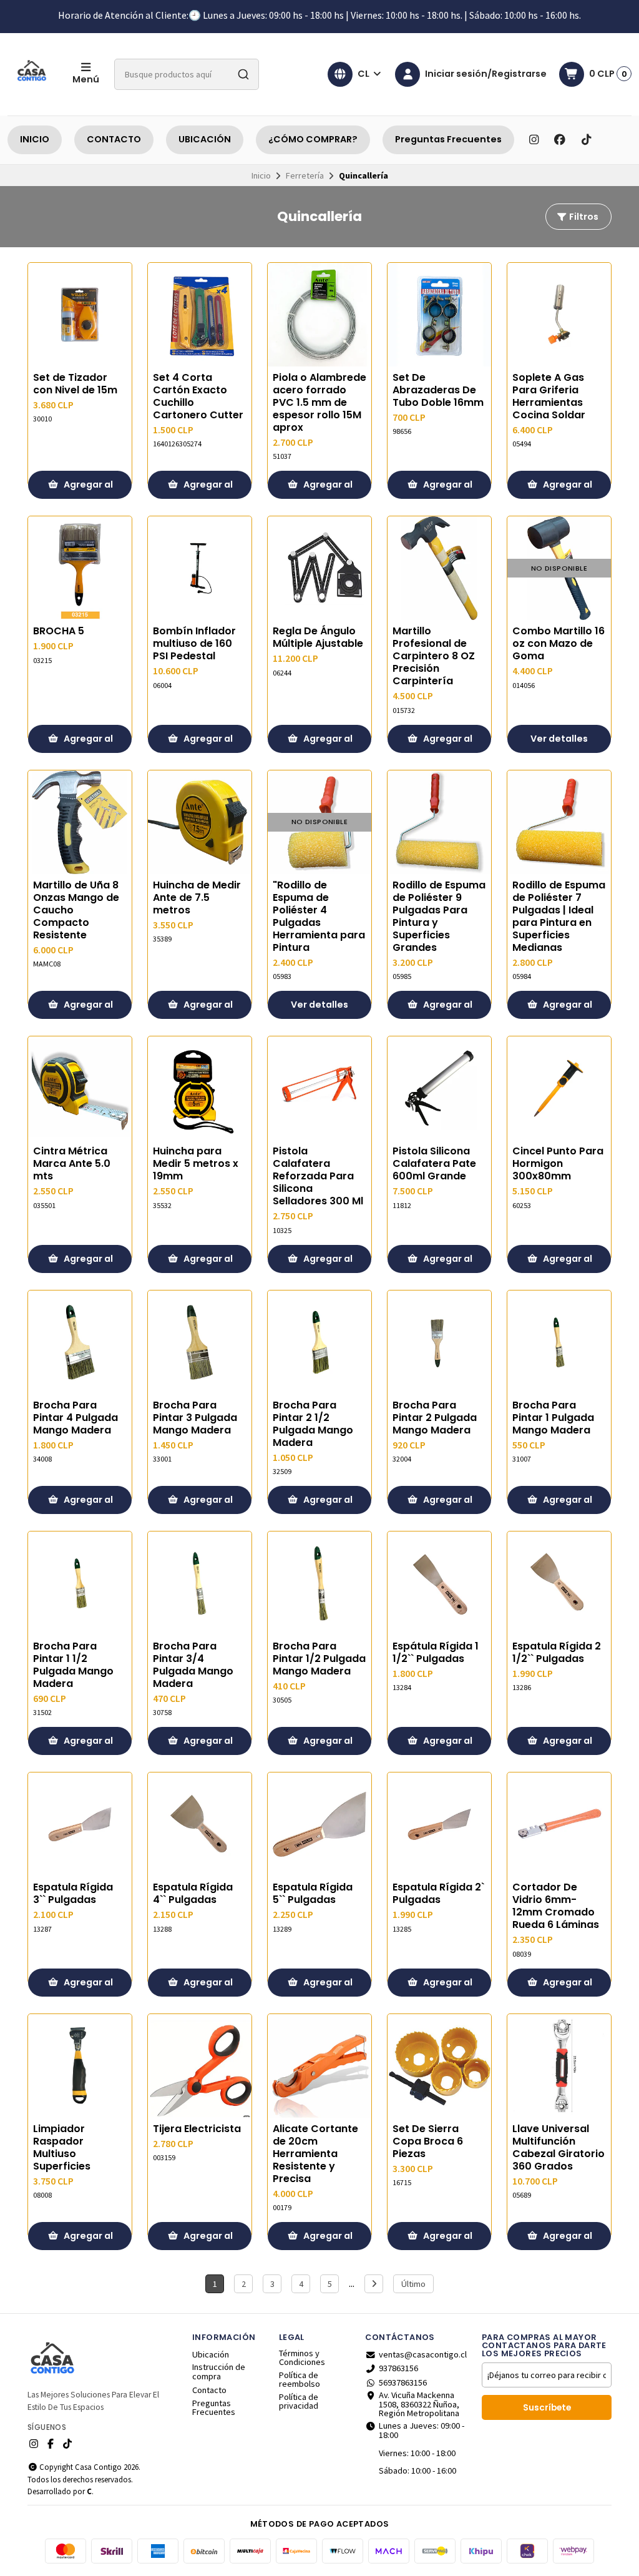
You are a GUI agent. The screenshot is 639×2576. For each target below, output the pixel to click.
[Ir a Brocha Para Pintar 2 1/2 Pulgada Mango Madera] (319, 1342)
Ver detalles (559, 739)
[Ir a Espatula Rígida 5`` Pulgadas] (319, 1824)
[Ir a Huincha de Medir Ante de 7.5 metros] (200, 822)
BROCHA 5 (59, 631)
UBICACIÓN (205, 139)
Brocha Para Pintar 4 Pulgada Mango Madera (76, 1418)
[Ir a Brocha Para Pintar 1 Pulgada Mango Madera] (559, 1342)
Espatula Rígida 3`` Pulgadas (73, 1894)
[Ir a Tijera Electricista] (200, 2066)
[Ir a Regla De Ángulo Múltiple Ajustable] (319, 568)
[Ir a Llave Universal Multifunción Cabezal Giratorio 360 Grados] (559, 2066)
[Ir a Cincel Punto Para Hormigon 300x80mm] (559, 1088)
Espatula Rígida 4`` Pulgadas (193, 1894)
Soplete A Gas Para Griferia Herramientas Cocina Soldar (549, 396)
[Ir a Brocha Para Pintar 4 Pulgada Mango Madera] (80, 1342)
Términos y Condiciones (302, 2358)
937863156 (398, 2368)
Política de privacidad (299, 2401)
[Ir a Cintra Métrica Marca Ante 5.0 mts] (80, 1088)
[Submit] (243, 74)
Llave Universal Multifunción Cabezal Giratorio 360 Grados (559, 2148)
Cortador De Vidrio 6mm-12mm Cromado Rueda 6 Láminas (556, 1906)
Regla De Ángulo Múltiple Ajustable (318, 637)
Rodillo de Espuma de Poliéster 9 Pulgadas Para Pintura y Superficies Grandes (439, 917)
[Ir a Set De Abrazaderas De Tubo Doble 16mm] (439, 315)
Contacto (209, 2390)
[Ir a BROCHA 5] (80, 568)
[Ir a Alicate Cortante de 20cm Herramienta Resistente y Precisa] (319, 2066)
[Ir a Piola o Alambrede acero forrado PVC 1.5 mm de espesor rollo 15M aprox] (319, 315)
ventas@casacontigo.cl (423, 2354)
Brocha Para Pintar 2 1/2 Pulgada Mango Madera (313, 1424)
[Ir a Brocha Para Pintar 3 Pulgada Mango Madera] (200, 1342)
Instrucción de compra (219, 2372)
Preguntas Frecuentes (448, 139)
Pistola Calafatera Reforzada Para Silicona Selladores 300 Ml (318, 1176)
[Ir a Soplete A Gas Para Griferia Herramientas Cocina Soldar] (559, 315)
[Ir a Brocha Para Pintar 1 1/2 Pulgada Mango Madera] (80, 1583)
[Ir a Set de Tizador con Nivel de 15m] (80, 315)
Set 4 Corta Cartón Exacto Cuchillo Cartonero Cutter (198, 396)
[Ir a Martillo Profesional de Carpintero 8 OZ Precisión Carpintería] (439, 568)
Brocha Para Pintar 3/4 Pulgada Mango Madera (193, 1665)
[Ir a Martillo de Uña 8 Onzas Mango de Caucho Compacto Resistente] (80, 822)
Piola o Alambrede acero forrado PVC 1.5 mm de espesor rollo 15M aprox (319, 403)
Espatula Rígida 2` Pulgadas (438, 1894)
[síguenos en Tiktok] (586, 140)
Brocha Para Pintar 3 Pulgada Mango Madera (195, 1418)
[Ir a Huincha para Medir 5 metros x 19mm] (200, 1088)
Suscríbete (547, 2408)
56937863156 (403, 2382)
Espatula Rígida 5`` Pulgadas (313, 1894)
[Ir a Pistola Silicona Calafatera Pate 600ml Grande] (439, 1088)
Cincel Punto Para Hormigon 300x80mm (558, 1164)
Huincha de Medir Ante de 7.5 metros (197, 898)
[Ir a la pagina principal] (32, 74)
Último (413, 2284)
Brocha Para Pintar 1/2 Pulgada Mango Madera (319, 1659)
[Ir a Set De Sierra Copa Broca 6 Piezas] (439, 2066)
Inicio (261, 175)
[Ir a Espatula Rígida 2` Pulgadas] (439, 1824)
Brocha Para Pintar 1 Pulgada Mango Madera (553, 1418)
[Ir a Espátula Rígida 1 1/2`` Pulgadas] (439, 1583)
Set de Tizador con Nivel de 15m (75, 384)
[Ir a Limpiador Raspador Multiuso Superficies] (80, 2066)
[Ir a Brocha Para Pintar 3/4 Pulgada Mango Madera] (200, 1583)
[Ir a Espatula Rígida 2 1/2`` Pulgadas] (559, 1583)
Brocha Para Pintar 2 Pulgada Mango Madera (435, 1418)
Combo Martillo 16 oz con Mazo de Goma (559, 644)
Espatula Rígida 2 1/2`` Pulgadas (557, 1653)
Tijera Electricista (197, 2129)
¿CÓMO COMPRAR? (313, 139)
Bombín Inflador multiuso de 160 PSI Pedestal (194, 644)
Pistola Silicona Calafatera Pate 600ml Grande (434, 1164)
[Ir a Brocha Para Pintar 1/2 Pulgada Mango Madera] (319, 1583)
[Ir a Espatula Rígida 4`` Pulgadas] (200, 1824)
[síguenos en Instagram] (534, 140)
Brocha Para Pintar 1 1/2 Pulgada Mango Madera (73, 1665)
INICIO (35, 139)
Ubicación (211, 2354)
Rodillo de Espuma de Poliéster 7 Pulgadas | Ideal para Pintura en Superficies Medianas (559, 917)
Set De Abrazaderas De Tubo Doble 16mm (438, 390)
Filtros (583, 217)
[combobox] (187, 74)
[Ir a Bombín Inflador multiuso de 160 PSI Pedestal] (200, 568)
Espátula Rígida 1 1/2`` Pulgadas (436, 1653)
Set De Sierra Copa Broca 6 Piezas (428, 2141)
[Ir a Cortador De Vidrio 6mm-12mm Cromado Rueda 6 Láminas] (559, 1824)
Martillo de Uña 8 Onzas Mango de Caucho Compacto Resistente (76, 910)
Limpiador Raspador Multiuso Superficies (62, 2148)
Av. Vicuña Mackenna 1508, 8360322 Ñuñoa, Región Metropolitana (419, 2404)
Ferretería (305, 175)
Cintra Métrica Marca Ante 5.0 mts (72, 1164)
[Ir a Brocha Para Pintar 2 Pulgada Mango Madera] (439, 1342)
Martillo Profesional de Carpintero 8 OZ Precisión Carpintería (434, 656)
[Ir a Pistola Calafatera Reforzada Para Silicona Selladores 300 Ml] (319, 1088)
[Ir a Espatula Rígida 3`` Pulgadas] (80, 1824)
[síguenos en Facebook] (560, 140)
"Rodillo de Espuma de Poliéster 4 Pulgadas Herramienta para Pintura (319, 917)
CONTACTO (114, 139)
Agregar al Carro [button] (87, 489)
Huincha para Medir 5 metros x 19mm (196, 1164)
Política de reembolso (300, 2380)
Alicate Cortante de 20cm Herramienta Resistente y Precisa (315, 2154)
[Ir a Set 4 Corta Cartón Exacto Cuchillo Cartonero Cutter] (200, 315)
